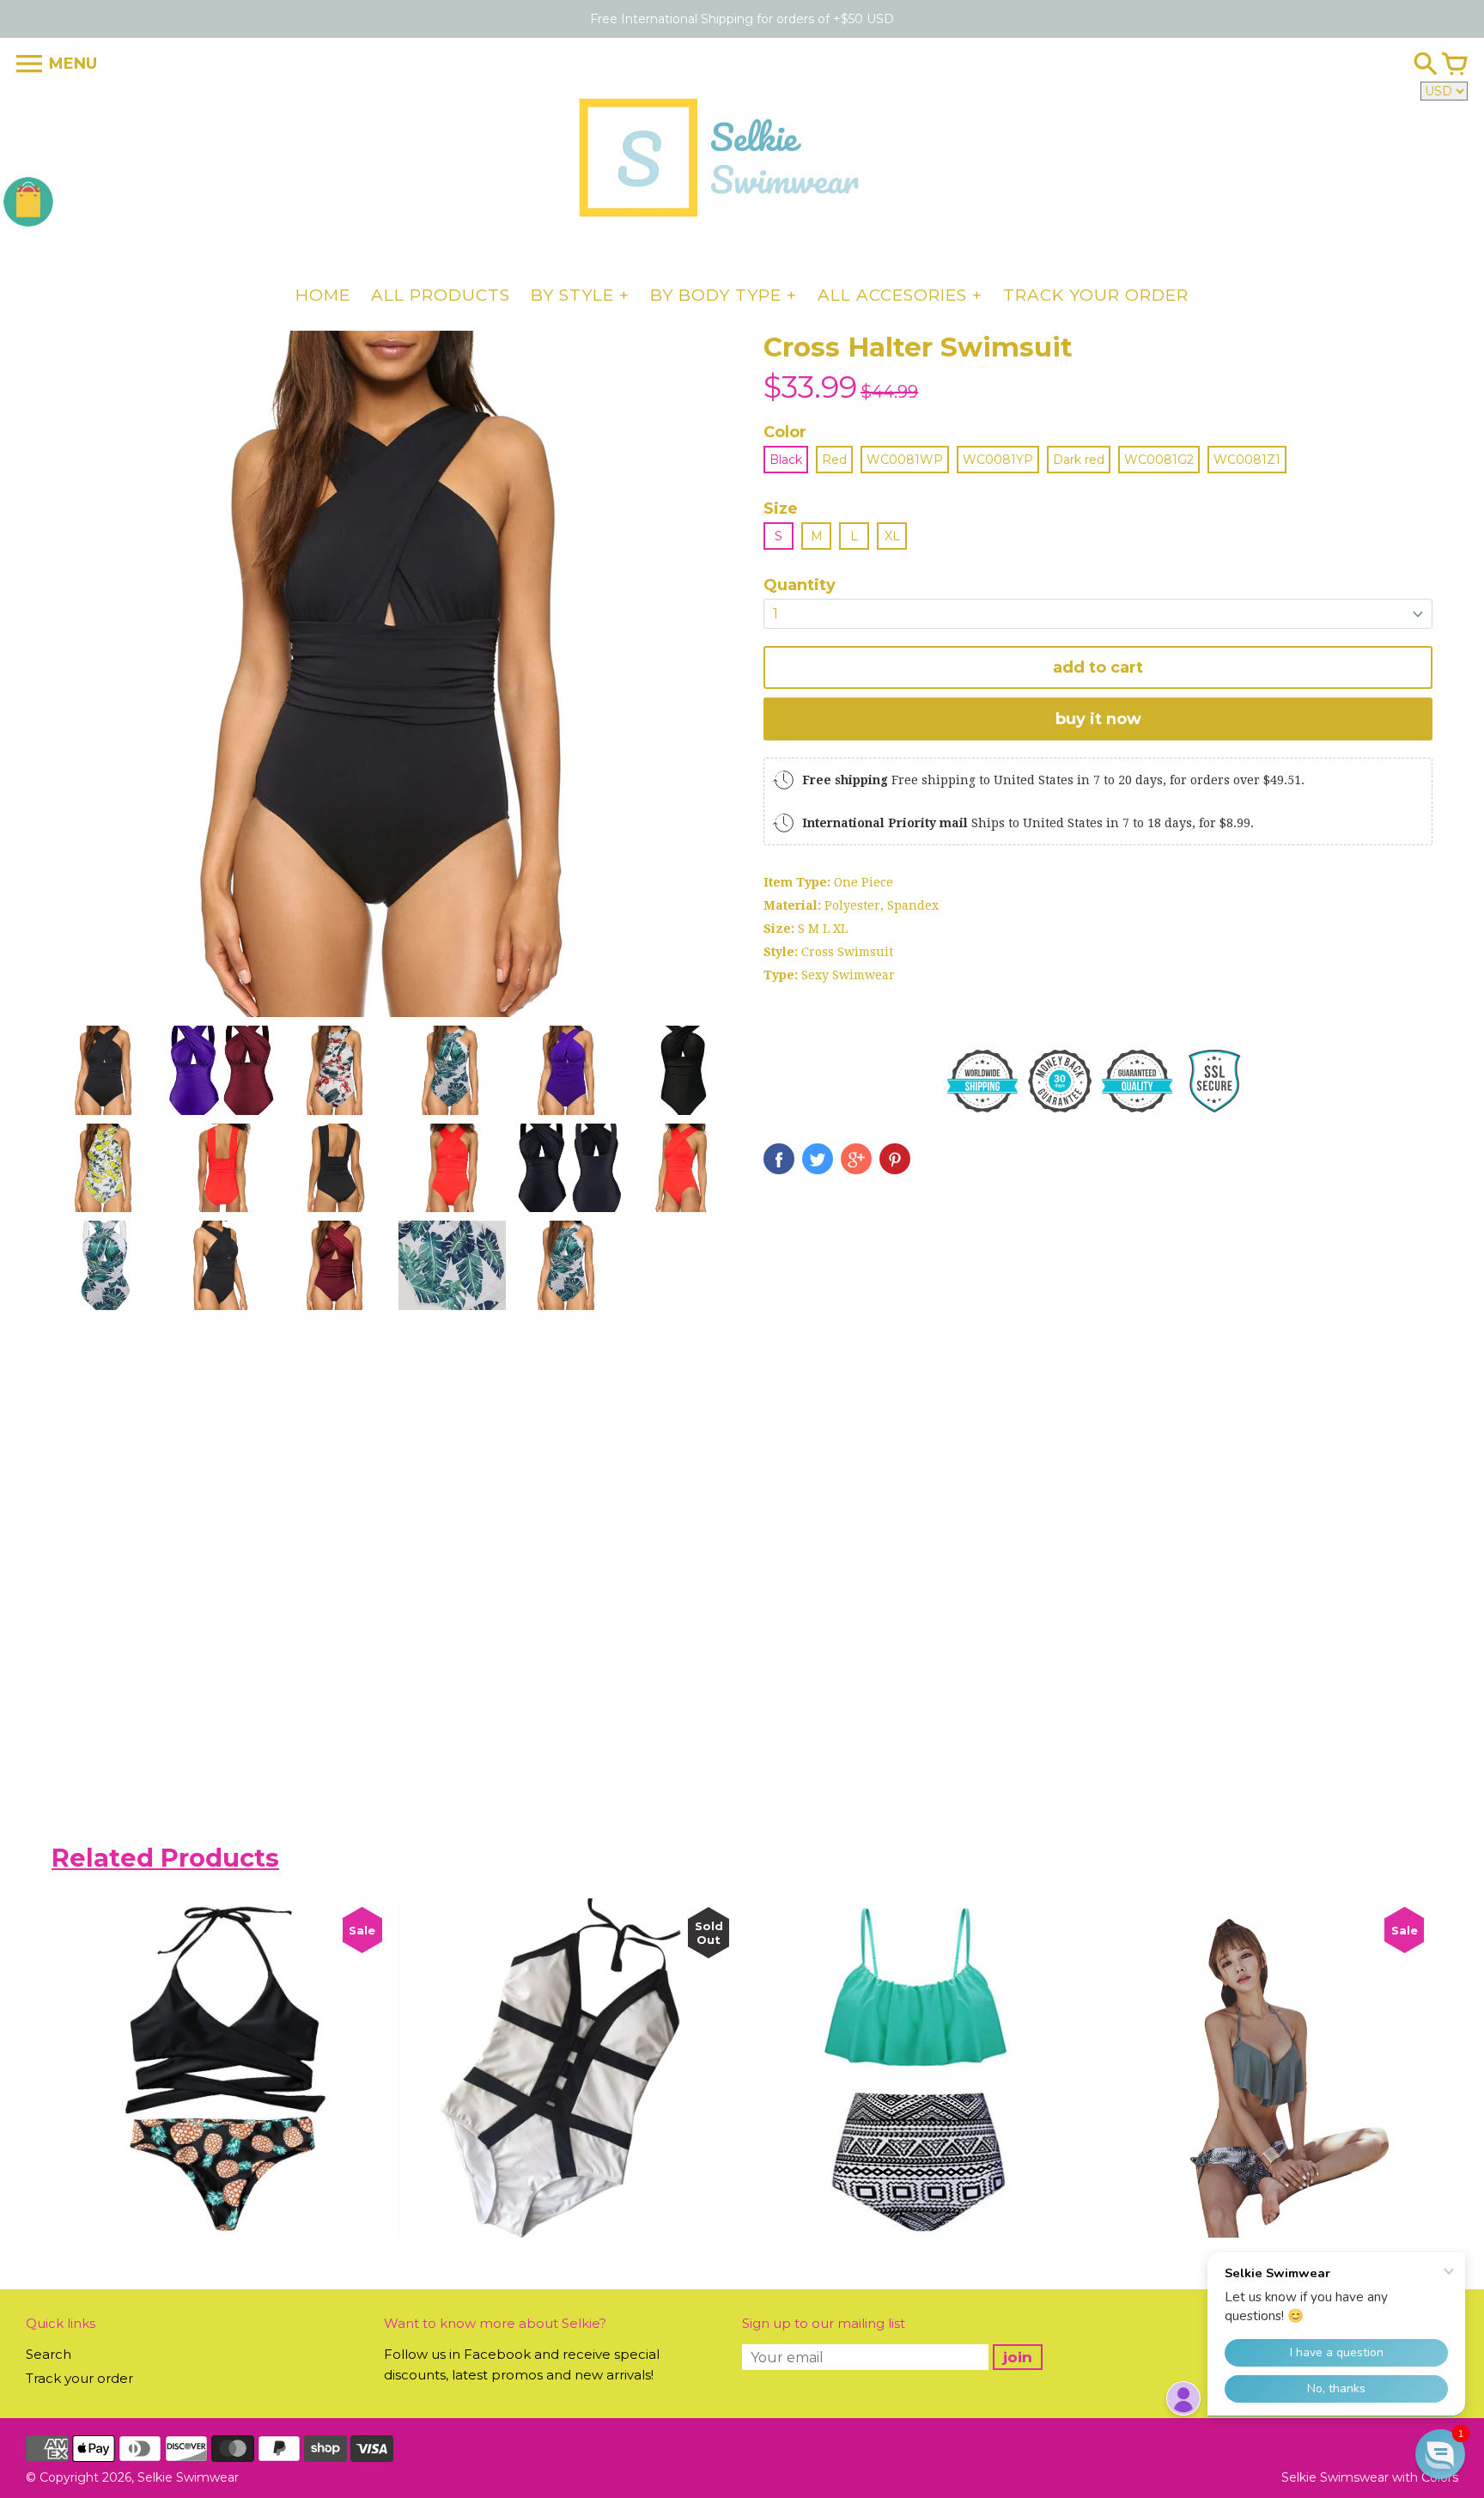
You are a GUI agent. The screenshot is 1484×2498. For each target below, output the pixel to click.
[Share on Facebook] (779, 1159)
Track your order (1096, 295)
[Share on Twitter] (818, 1159)
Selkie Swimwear (188, 2477)
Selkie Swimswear (1335, 2477)
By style (572, 295)
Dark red (1079, 460)
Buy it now (1098, 719)
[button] (1440, 2454)
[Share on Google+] (856, 1159)
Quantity (800, 585)
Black (786, 460)
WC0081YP (998, 460)
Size (781, 509)
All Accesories (892, 295)
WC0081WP (905, 460)
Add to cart (1098, 667)
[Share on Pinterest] (895, 1159)
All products (441, 295)
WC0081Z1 (1247, 460)
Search (49, 2354)
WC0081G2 (1159, 460)
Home (323, 295)
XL (892, 536)
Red (834, 460)
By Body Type (716, 295)
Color (785, 432)
